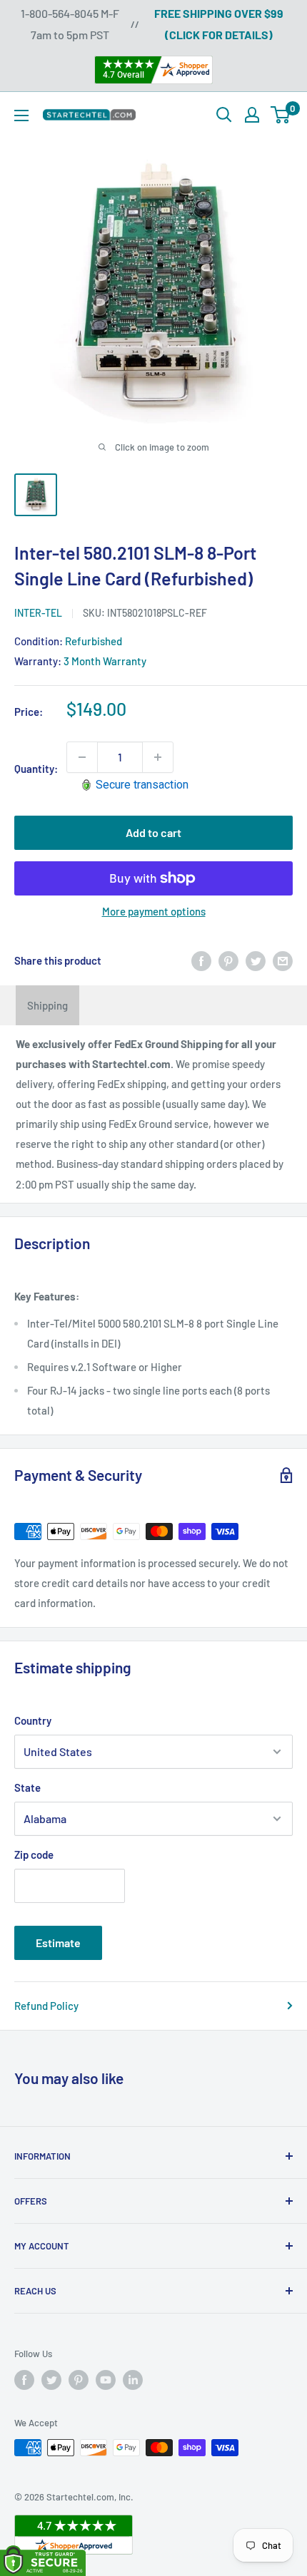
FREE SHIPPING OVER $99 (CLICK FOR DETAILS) (219, 24)
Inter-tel (38, 613)
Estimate (58, 1943)
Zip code (34, 1854)
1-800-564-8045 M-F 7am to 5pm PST (70, 24)
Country (33, 1720)
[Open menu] (21, 116)
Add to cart (153, 832)
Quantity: (36, 769)
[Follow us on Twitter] (51, 2380)
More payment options (154, 911)
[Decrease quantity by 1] (82, 757)
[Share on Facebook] (201, 960)
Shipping (47, 1005)
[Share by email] (283, 960)
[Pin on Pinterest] (228, 960)
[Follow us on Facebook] (24, 2380)
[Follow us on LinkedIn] (133, 2380)
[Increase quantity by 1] (158, 757)
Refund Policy (46, 2006)
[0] (281, 115)
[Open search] (224, 115)
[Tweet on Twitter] (256, 960)
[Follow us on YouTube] (106, 2380)
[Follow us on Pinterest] (79, 2380)
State (27, 1787)
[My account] (252, 115)
